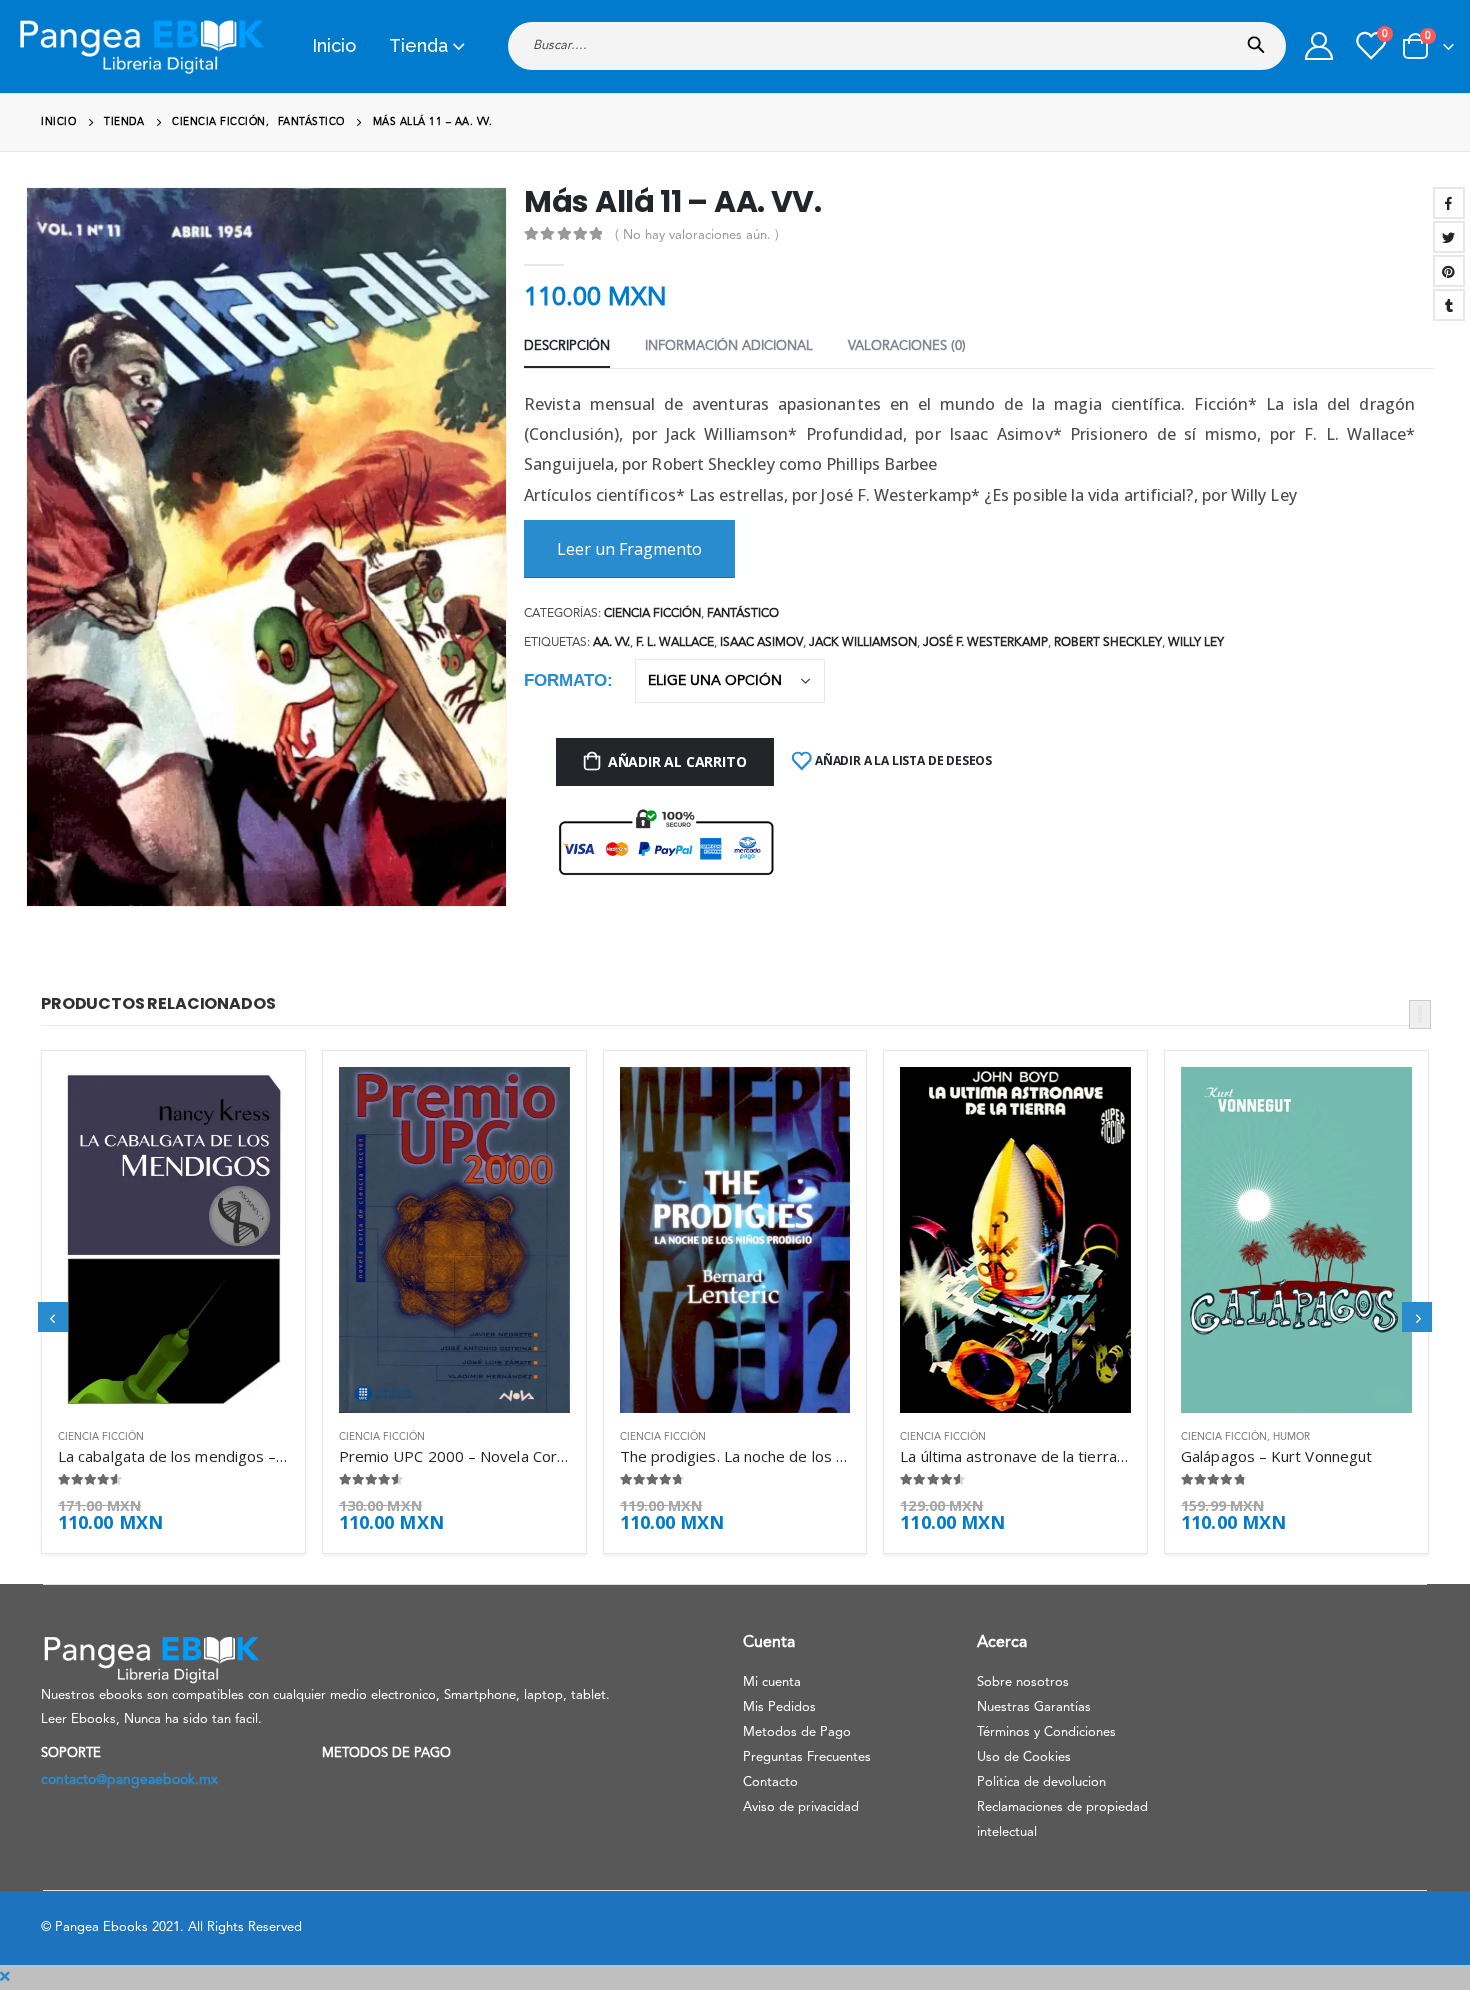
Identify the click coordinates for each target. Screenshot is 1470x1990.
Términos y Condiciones (1046, 1732)
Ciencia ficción (652, 614)
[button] (1420, 1014)
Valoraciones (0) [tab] (907, 346)
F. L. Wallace (675, 643)
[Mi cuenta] (1319, 46)
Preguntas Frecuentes (807, 1757)
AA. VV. (611, 643)
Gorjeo (1449, 237)
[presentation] (35, 562)
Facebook (1449, 203)
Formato (565, 680)
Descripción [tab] (567, 346)
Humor (1291, 1437)
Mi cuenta (772, 1682)
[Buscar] (1260, 39)
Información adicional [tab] (729, 346)
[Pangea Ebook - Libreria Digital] (141, 46)
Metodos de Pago (797, 1732)
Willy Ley (1196, 643)
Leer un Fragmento (629, 549)
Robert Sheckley (1108, 643)
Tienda (418, 45)
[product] (173, 1240)
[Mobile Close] (5, 1977)
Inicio (334, 45)
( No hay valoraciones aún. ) (697, 235)
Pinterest (1449, 271)
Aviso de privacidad (801, 1807)
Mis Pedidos (779, 1707)
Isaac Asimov (761, 643)
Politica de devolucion (1041, 1782)
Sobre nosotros (1023, 1682)
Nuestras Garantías (1034, 1707)
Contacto (770, 1782)
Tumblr (1449, 305)
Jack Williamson (863, 643)
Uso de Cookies (1024, 1757)
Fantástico (743, 614)
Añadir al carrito (677, 761)
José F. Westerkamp (985, 643)
